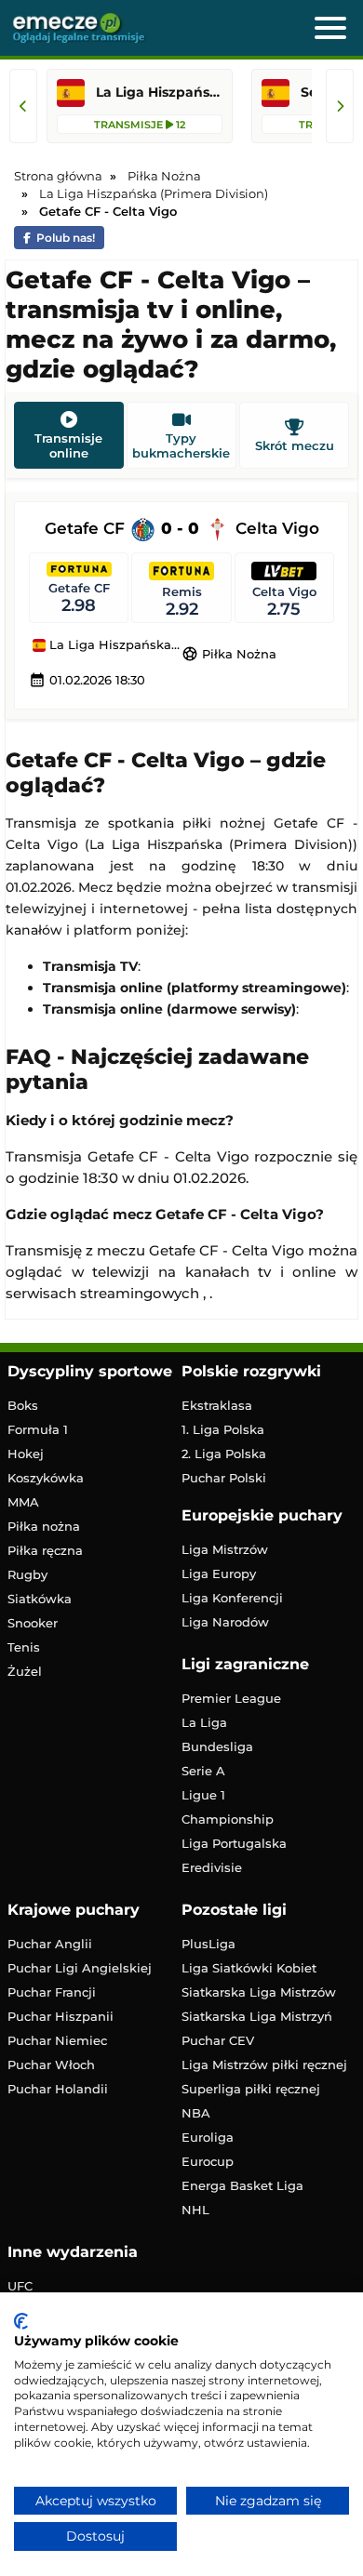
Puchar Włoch (51, 2065)
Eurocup (208, 2161)
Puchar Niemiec (57, 2040)
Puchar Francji (52, 1992)
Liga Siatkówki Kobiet (249, 1968)
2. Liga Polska (224, 1454)
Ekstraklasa (217, 1405)
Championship (228, 1819)
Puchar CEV (218, 2040)
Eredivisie (212, 1867)
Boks (23, 1405)
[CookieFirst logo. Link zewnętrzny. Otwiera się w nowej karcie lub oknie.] (21, 2321)
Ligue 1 (203, 1795)
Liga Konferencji (232, 1598)
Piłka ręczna (45, 1550)
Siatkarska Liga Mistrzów (259, 1992)
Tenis (24, 1647)
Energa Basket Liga (242, 2185)
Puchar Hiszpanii (60, 2016)
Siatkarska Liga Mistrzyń (257, 2016)
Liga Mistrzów (225, 1549)
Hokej (26, 1454)
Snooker (33, 1623)
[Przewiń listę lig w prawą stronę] (340, 106)
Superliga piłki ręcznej (251, 2089)
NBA (196, 2113)
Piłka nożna (44, 1526)
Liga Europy (219, 1573)
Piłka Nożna (229, 654)
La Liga (204, 1722)
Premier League (231, 1698)
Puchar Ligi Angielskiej (80, 1968)
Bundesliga (217, 1746)
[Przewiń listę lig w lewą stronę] (23, 106)
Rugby (27, 1574)
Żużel (25, 1671)
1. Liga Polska (223, 1429)
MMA (23, 1502)
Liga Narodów (225, 1622)
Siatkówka (40, 1599)
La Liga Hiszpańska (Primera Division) (114, 645)
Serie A (203, 1771)
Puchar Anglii (50, 1944)
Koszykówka (46, 1478)
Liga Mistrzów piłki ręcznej (264, 2065)
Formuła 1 (38, 1429)
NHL (195, 2210)
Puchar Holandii (58, 2089)
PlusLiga (208, 1944)
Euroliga (208, 2137)
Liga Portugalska (234, 1843)
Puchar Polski (224, 1478)
